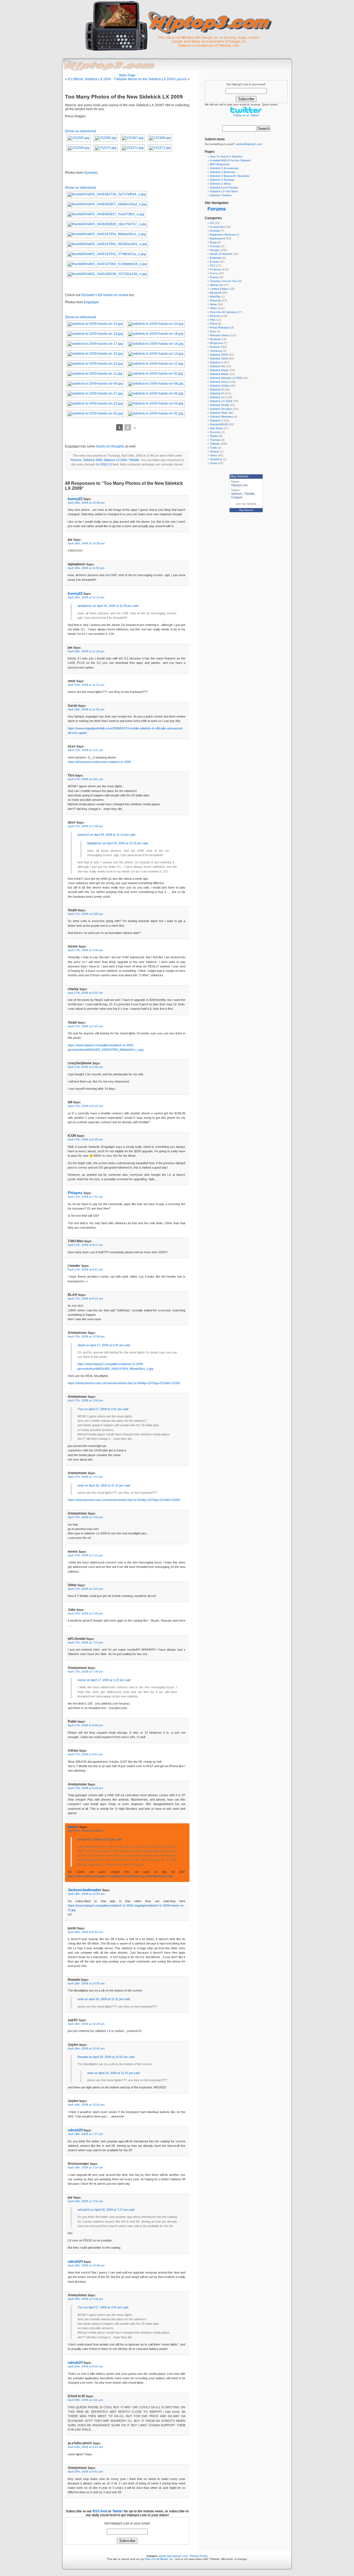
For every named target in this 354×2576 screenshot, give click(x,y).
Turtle (214, 448)
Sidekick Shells (219, 405)
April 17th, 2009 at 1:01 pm (85, 1477)
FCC (213, 266)
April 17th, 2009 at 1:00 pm (85, 1400)
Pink (213, 320)
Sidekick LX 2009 (115, 460)
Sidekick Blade (219, 374)
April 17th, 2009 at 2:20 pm (85, 1613)
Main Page (127, 75)
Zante (214, 463)
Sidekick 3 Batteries (222, 172)
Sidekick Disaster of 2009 (226, 378)
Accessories (217, 227)
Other (214, 308)
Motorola (215, 300)
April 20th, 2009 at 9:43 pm (85, 2447)
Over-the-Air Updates (223, 312)
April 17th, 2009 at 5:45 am (85, 1026)
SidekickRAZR (219, 424)
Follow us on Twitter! (246, 115)
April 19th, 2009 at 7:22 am (85, 2201)
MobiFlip (215, 297)
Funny (214, 273)
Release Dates (219, 335)
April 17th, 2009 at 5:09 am (85, 914)
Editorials (216, 258)
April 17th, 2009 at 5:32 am (85, 993)
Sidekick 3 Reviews (222, 180)
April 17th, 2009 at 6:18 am (85, 1106)
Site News (216, 428)
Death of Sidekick (221, 254)
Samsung (216, 351)
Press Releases (220, 327)
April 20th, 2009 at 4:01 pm (85, 2400)
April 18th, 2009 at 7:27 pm (85, 2134)
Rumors (215, 347)
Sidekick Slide (219, 413)
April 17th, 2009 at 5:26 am (85, 950)
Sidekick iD (217, 389)
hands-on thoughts (110, 446)
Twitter (118, 2511)
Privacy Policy (199, 2556)
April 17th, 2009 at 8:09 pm (85, 1725)
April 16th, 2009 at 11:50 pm (86, 709)
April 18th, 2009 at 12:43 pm (86, 2105)
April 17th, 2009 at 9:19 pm (85, 1831)
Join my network (246, 504)
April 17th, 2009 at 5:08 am (85, 826)
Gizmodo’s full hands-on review (105, 295)
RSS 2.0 (106, 464)
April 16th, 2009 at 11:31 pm (86, 685)
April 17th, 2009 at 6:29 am (85, 1139)
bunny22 (75, 499)
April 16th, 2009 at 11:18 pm (86, 651)
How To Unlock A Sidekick (226, 156)
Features (216, 269)
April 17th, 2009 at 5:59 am (85, 1067)
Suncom (215, 432)
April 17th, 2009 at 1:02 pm (85, 1517)
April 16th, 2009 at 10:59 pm (86, 503)
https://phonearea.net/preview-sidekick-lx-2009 (99, 762)
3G (212, 223)
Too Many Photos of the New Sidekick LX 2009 (124, 97)
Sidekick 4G (218, 366)
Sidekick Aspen (220, 370)
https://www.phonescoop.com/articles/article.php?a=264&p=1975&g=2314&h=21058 (124, 1383)
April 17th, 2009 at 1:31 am (85, 750)
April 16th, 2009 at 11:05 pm (86, 568)
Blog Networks (246, 510)
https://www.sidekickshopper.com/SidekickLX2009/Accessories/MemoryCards (120, 1876)
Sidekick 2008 (219, 355)
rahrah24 (75, 2130)
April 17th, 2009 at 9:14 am (85, 1299)
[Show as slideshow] (80, 131)
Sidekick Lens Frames (224, 187)
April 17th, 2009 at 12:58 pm (86, 1336)
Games (214, 277)
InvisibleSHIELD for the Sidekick (230, 160)
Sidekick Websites (221, 417)
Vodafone (216, 459)
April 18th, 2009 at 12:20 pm (86, 2024)
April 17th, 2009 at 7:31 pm (85, 1642)
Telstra (214, 436)
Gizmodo (91, 173)
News (213, 304)
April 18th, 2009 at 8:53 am (85, 1932)
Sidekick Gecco (220, 382)
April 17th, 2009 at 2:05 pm (85, 1589)
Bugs (213, 242)
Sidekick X (217, 420)
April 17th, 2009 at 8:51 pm (85, 1754)
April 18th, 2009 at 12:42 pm (86, 2048)
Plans (214, 324)
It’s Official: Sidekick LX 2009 (89, 79)
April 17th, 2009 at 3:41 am (85, 779)
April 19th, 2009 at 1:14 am (85, 2167)
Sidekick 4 (216, 362)
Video (214, 455)
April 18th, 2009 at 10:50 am (86, 1983)
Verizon (215, 451)
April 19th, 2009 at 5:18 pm (85, 2299)
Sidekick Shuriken (221, 409)
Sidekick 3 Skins (220, 184)
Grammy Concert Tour (224, 281)
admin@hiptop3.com (249, 144)
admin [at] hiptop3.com (173, 2556)
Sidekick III (217, 393)
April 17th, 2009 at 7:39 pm (85, 1672)
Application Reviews (222, 235)
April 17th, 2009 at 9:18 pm (85, 1788)
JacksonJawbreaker (84, 1890)
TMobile (134, 460)
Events (214, 262)
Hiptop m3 (216, 285)
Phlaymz (75, 1193)
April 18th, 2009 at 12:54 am (86, 1894)
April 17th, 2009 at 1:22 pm (85, 1555)
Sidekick (237, 494)
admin (73, 1827)
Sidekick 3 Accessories (224, 168)
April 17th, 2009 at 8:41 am (85, 1269)
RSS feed (100, 2511)
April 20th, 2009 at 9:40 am (85, 2366)
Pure (213, 331)
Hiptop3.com (239, 485)
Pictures (76, 460)
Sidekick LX (217, 397)
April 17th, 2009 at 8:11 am (85, 1245)
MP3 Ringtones (220, 164)
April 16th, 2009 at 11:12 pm (86, 597)
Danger (215, 250)
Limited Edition (219, 289)
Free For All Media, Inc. (160, 2559)
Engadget (91, 302)
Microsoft (216, 293)
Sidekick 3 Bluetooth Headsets (230, 176)
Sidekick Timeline (221, 195)
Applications (217, 238)
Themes (215, 440)
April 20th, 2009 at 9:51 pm (85, 2472)
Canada (215, 246)
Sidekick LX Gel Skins (224, 191)
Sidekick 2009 (93, 460)
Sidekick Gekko (220, 386)
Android (215, 231)
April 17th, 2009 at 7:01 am (85, 1197)
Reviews (215, 339)
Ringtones (216, 343)
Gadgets (237, 497)
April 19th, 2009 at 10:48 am (86, 2265)
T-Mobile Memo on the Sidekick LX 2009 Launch (150, 79)
